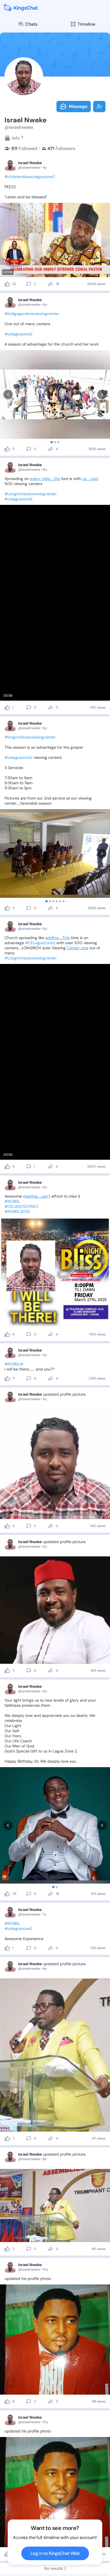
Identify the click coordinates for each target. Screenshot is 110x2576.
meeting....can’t (37, 1196)
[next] (102, 395)
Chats (31, 24)
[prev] (8, 395)
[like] (7, 284)
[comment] (29, 284)
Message (78, 106)
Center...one (78, 948)
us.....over (90, 479)
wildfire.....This (57, 938)
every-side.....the (45, 479)
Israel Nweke (30, 163)
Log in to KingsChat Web (55, 2553)
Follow (99, 107)
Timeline (86, 24)
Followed (24, 148)
